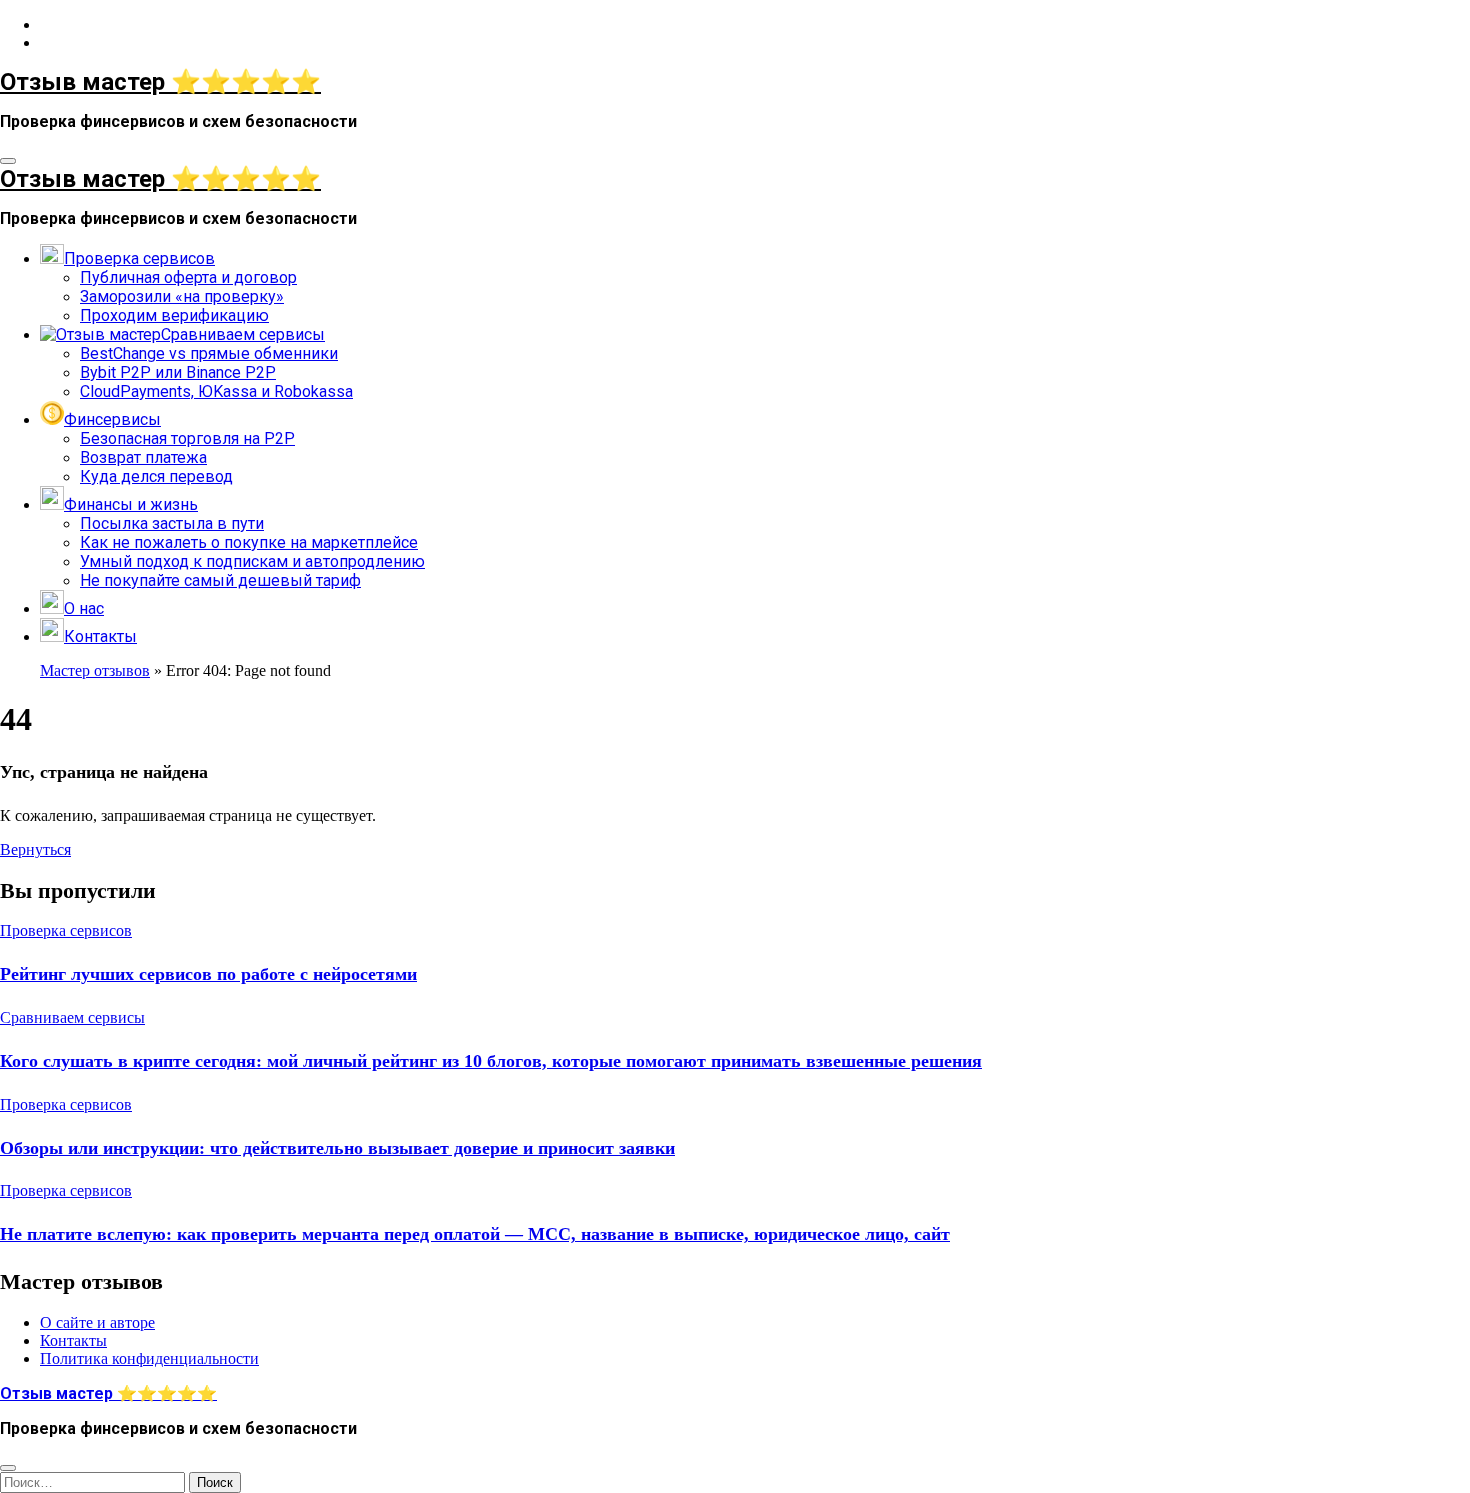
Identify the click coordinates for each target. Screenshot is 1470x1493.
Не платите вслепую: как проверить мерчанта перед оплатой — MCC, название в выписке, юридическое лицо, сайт (475, 1234)
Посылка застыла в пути (172, 523)
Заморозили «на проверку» (182, 296)
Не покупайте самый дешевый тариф (220, 580)
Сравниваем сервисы (72, 1017)
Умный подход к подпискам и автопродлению (252, 561)
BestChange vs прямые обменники (209, 353)
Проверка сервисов (66, 930)
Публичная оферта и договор (188, 277)
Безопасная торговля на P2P (187, 438)
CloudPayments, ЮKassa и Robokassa (216, 391)
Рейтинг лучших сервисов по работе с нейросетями (208, 974)
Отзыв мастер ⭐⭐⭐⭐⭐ (160, 82)
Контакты (73, 1340)
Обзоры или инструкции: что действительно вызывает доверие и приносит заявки (337, 1148)
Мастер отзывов (95, 670)
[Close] (8, 1468)
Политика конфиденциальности (149, 1358)
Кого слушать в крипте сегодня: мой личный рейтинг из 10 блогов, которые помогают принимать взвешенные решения (491, 1061)
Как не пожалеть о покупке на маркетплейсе (249, 542)
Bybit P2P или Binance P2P (178, 372)
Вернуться (35, 849)
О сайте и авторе (97, 1322)
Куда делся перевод (156, 476)
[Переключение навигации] (8, 161)
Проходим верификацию (174, 315)
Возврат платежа (143, 457)
